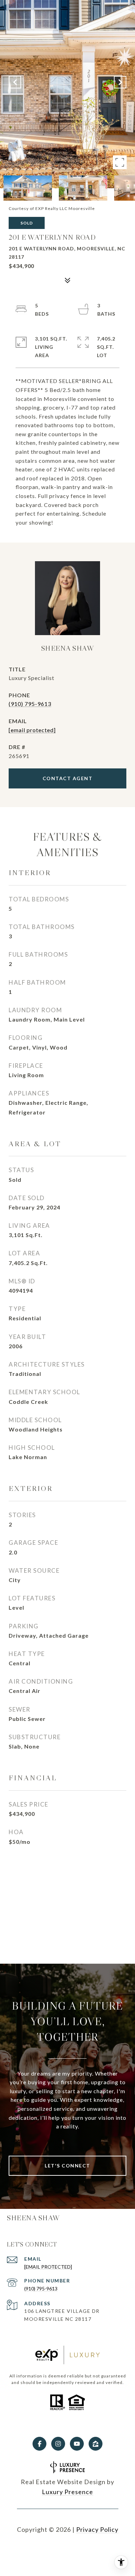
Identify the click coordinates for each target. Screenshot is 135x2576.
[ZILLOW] (96, 2444)
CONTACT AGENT (68, 778)
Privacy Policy (97, 2529)
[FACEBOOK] (39, 2444)
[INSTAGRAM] (58, 2444)
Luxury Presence (67, 2492)
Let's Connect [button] (67, 2166)
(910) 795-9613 (30, 704)
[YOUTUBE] (77, 2444)
